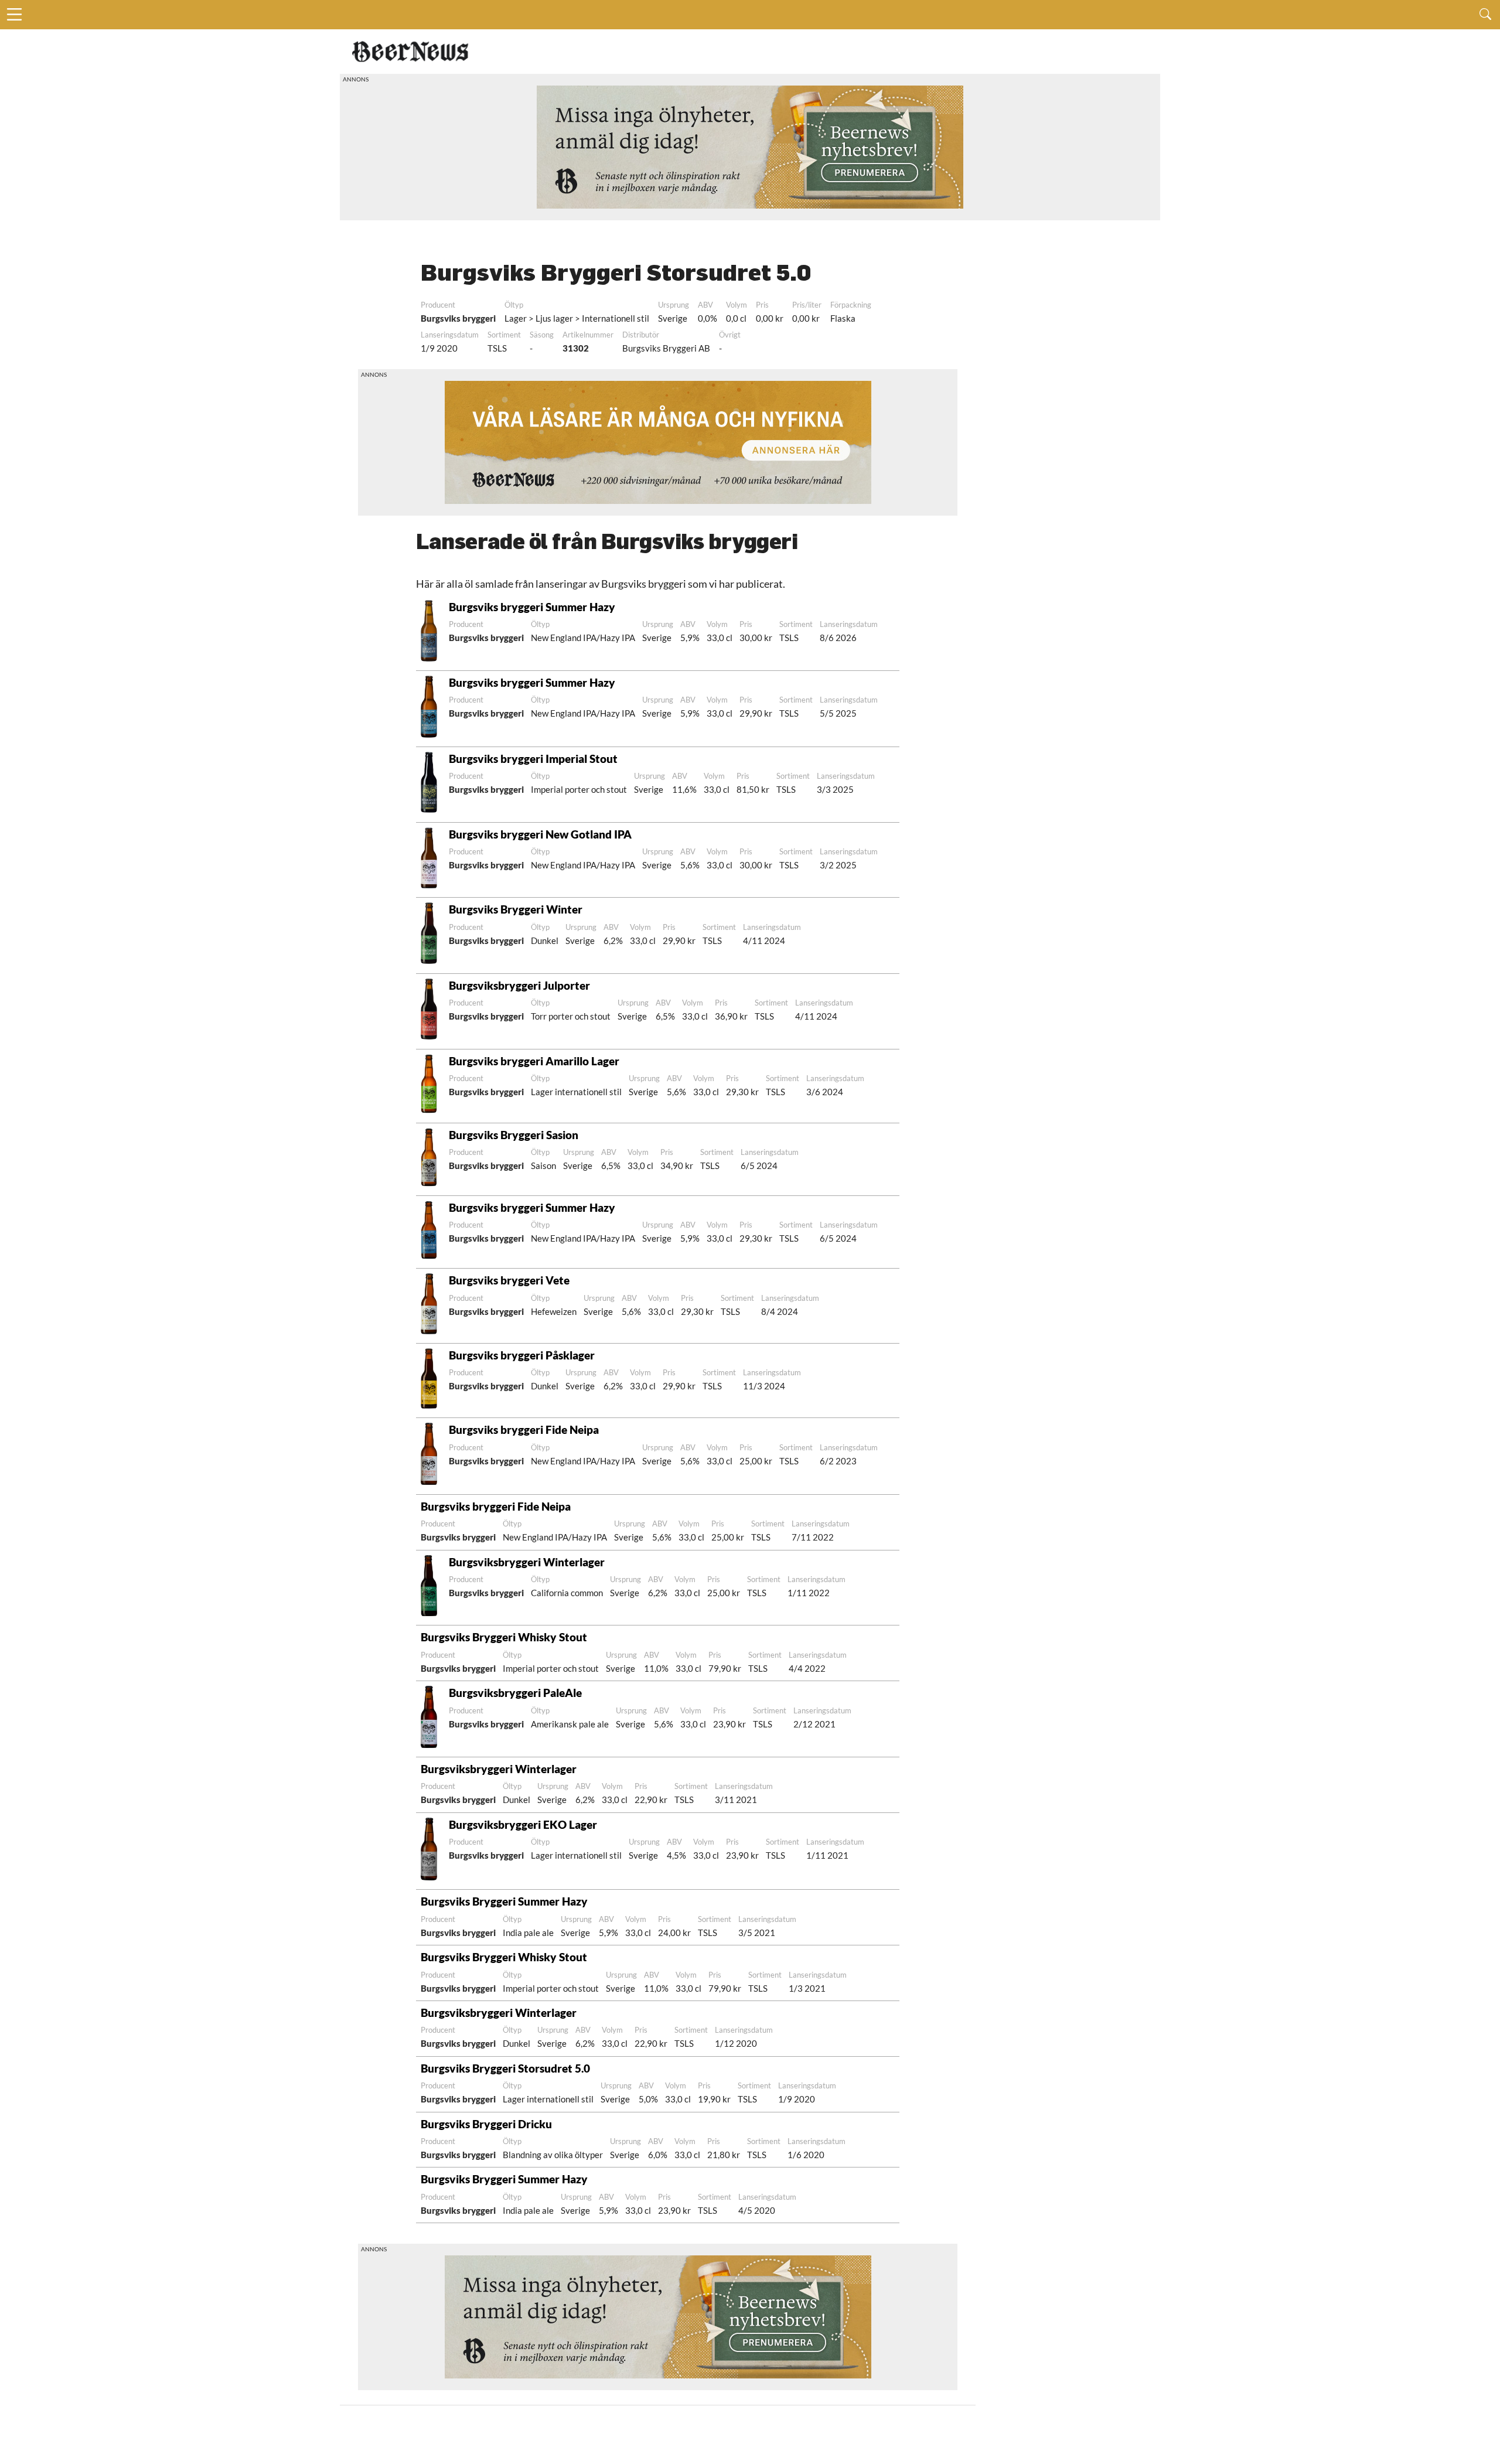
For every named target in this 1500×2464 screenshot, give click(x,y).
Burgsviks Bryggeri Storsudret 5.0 (505, 2068)
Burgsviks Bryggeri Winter (516, 909)
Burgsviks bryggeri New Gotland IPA (540, 834)
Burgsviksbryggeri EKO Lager (523, 1824)
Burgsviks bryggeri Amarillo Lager (534, 1061)
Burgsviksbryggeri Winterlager (527, 1562)
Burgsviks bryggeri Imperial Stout (533, 759)
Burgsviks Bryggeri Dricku (486, 2124)
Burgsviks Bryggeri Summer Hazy (504, 1901)
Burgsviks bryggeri (458, 318)
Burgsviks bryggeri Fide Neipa (524, 1429)
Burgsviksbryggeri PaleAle (515, 1693)
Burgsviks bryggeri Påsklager (522, 1355)
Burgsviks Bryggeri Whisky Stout (504, 1637)
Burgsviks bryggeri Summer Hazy (532, 607)
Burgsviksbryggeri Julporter (519, 985)
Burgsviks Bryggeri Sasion (514, 1135)
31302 (576, 348)
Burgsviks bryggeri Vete (509, 1280)
